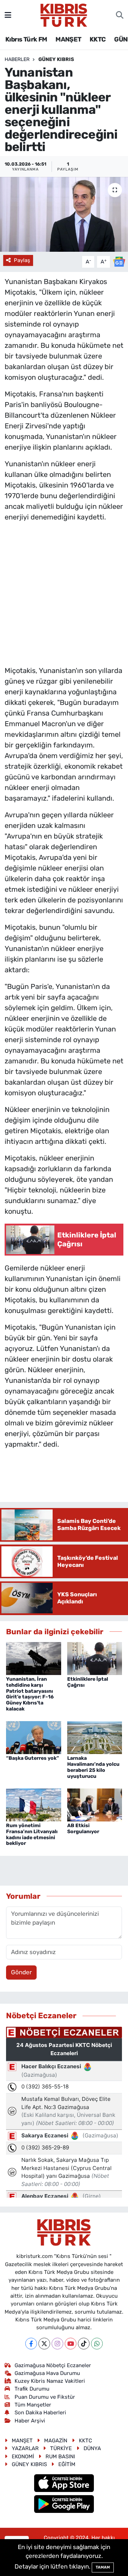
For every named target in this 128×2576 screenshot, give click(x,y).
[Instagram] (57, 2344)
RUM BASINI (60, 2457)
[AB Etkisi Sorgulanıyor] (95, 1804)
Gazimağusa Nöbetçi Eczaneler (53, 2365)
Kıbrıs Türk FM (26, 39)
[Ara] (120, 15)
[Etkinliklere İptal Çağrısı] (95, 1658)
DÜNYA (92, 2448)
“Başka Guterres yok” (33, 1758)
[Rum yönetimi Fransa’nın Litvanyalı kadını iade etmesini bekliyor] (34, 1804)
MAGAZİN (56, 2441)
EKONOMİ (23, 2457)
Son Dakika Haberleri (40, 2413)
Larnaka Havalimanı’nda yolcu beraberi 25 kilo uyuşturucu (93, 1767)
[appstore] (64, 2484)
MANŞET (68, 39)
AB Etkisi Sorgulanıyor (83, 1829)
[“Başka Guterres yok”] (34, 1737)
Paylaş (22, 260)
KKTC (98, 39)
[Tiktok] (84, 2344)
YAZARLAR (25, 2448)
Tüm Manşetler (33, 2405)
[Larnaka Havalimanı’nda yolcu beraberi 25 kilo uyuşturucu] (95, 1737)
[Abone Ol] (119, 261)
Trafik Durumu (32, 2389)
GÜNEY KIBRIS (56, 59)
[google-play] (64, 2505)
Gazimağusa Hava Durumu (47, 2373)
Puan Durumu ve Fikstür (45, 2397)
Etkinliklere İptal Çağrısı (88, 1682)
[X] (44, 2344)
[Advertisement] (64, 592)
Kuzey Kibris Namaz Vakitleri (50, 2381)
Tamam (103, 2567)
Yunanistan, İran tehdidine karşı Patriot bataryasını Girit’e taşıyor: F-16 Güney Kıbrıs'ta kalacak (30, 1694)
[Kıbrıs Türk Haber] (64, 15)
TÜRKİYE (61, 2448)
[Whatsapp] (97, 2344)
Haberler (17, 59)
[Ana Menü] (8, 15)
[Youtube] (71, 2344)
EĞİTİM (67, 2464)
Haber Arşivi (30, 2421)
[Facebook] (31, 2344)
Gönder (21, 1972)
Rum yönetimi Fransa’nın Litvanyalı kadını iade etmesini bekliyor (32, 1834)
